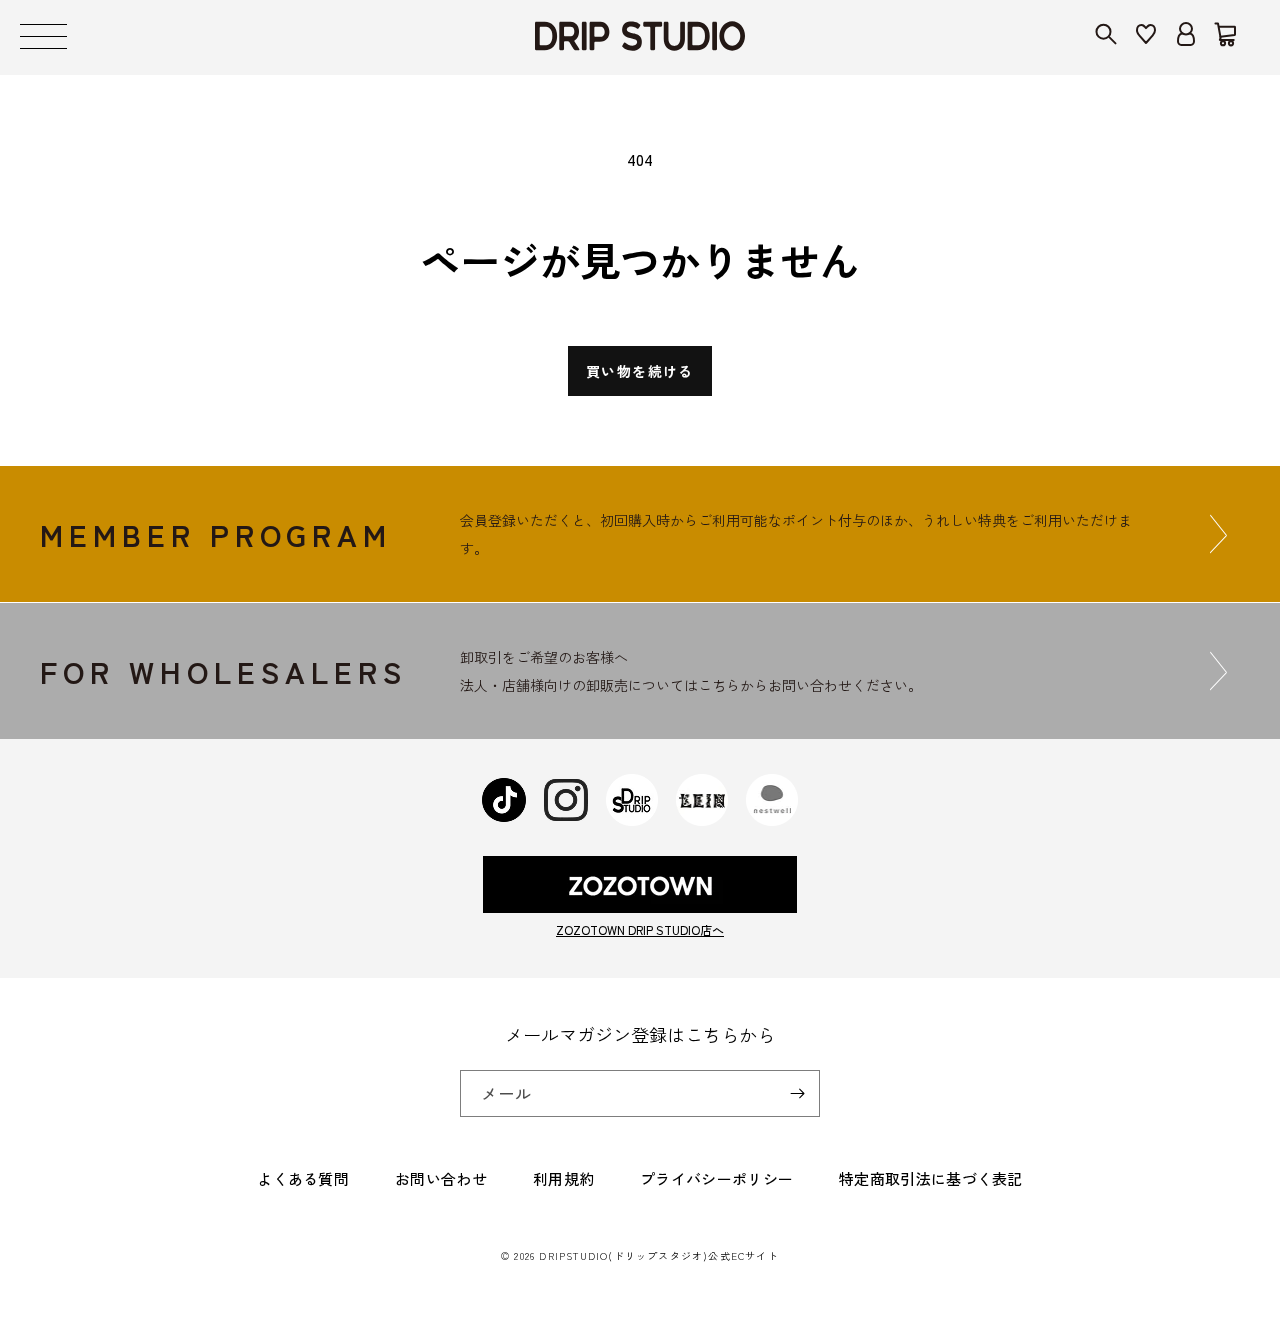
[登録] (797, 1093)
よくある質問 (303, 1178)
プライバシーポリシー (716, 1178)
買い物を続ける (640, 371)
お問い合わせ (441, 1178)
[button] (43, 37)
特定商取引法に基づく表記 (931, 1178)
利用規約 (563, 1178)
